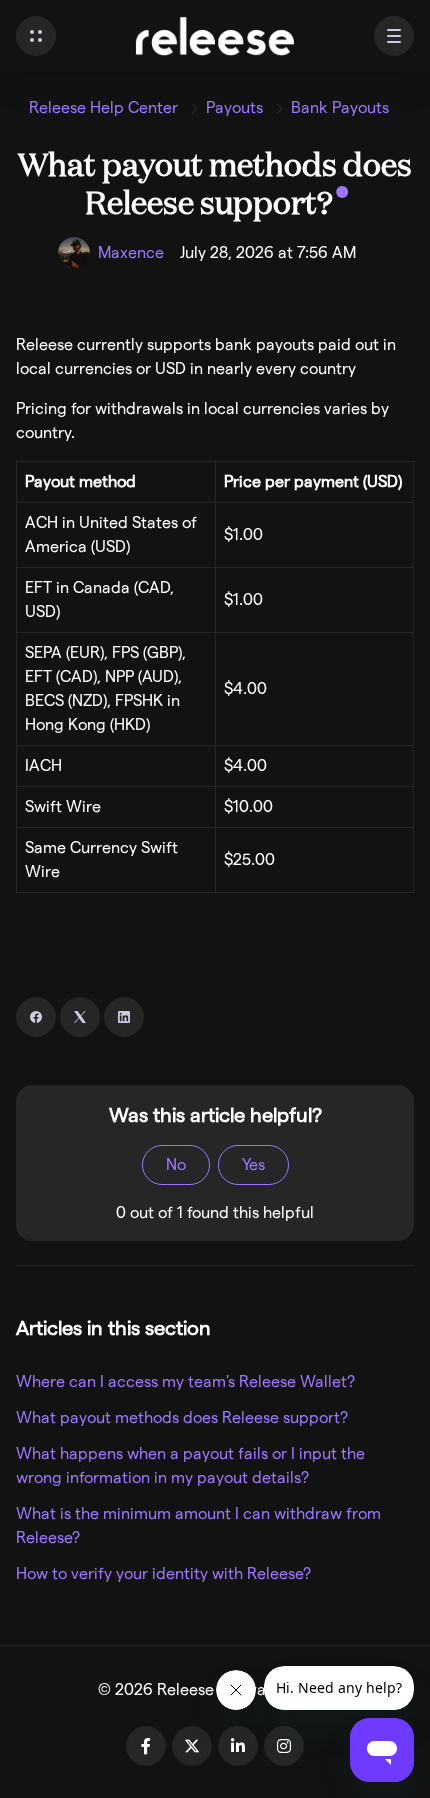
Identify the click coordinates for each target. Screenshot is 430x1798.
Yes (253, 1164)
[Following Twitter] (192, 1746)
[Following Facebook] (146, 1746)
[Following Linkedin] (238, 1746)
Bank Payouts (340, 107)
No (176, 1164)
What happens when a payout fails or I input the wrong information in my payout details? (190, 1465)
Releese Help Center (103, 107)
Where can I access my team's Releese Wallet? (185, 1381)
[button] (36, 36)
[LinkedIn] (124, 1017)
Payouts (234, 107)
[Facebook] (36, 1017)
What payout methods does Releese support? (182, 1417)
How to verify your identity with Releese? (163, 1573)
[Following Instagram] (284, 1746)
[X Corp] (80, 1017)
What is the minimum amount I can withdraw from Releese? (198, 1525)
